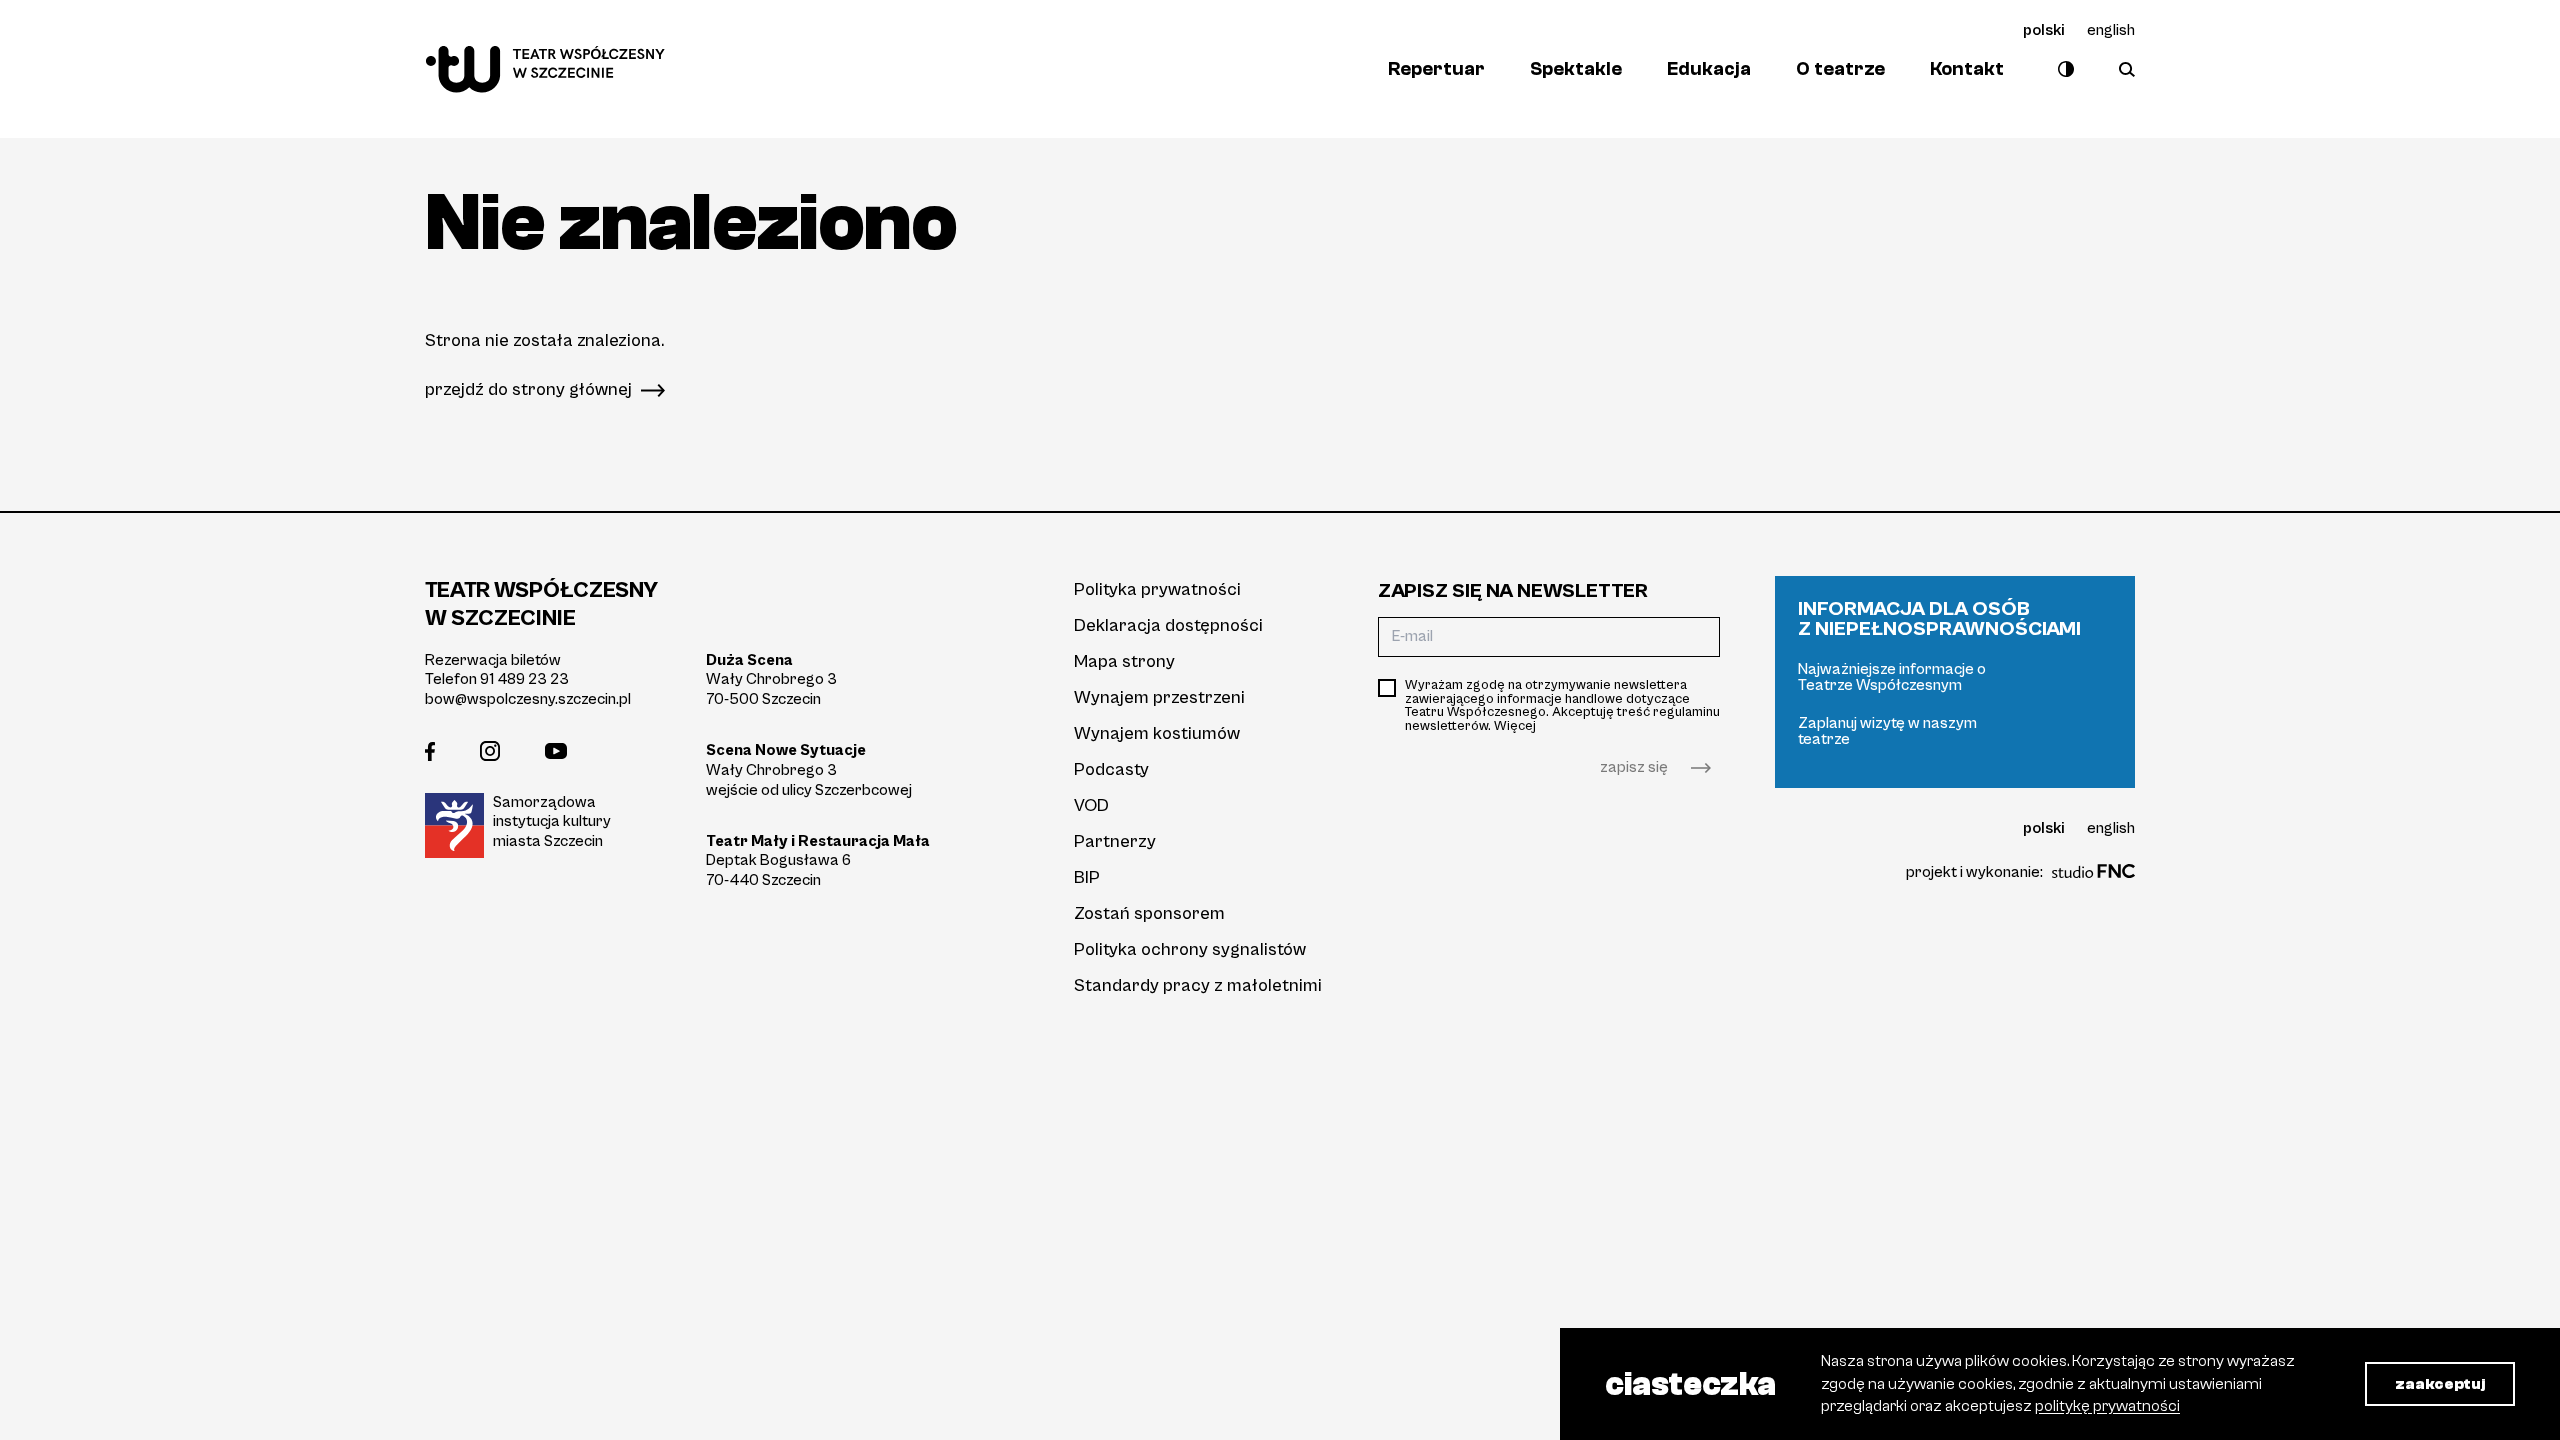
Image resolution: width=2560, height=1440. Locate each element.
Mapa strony (1124, 661)
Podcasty (1111, 769)
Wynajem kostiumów (1157, 733)
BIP (1087, 877)
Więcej (1515, 726)
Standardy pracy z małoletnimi (1198, 985)
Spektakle (1576, 69)
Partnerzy (1115, 841)
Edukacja (1709, 69)
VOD (1091, 805)
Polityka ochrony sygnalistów (1190, 949)
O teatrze (1840, 69)
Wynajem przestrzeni (1159, 697)
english (2111, 30)
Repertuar (1436, 69)
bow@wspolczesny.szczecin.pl (528, 699)
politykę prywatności (2107, 1406)
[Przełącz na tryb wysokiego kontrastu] (2061, 69)
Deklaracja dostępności (1168, 625)
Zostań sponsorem (1149, 913)
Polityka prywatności (1157, 589)
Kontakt (1967, 69)
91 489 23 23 (524, 679)
